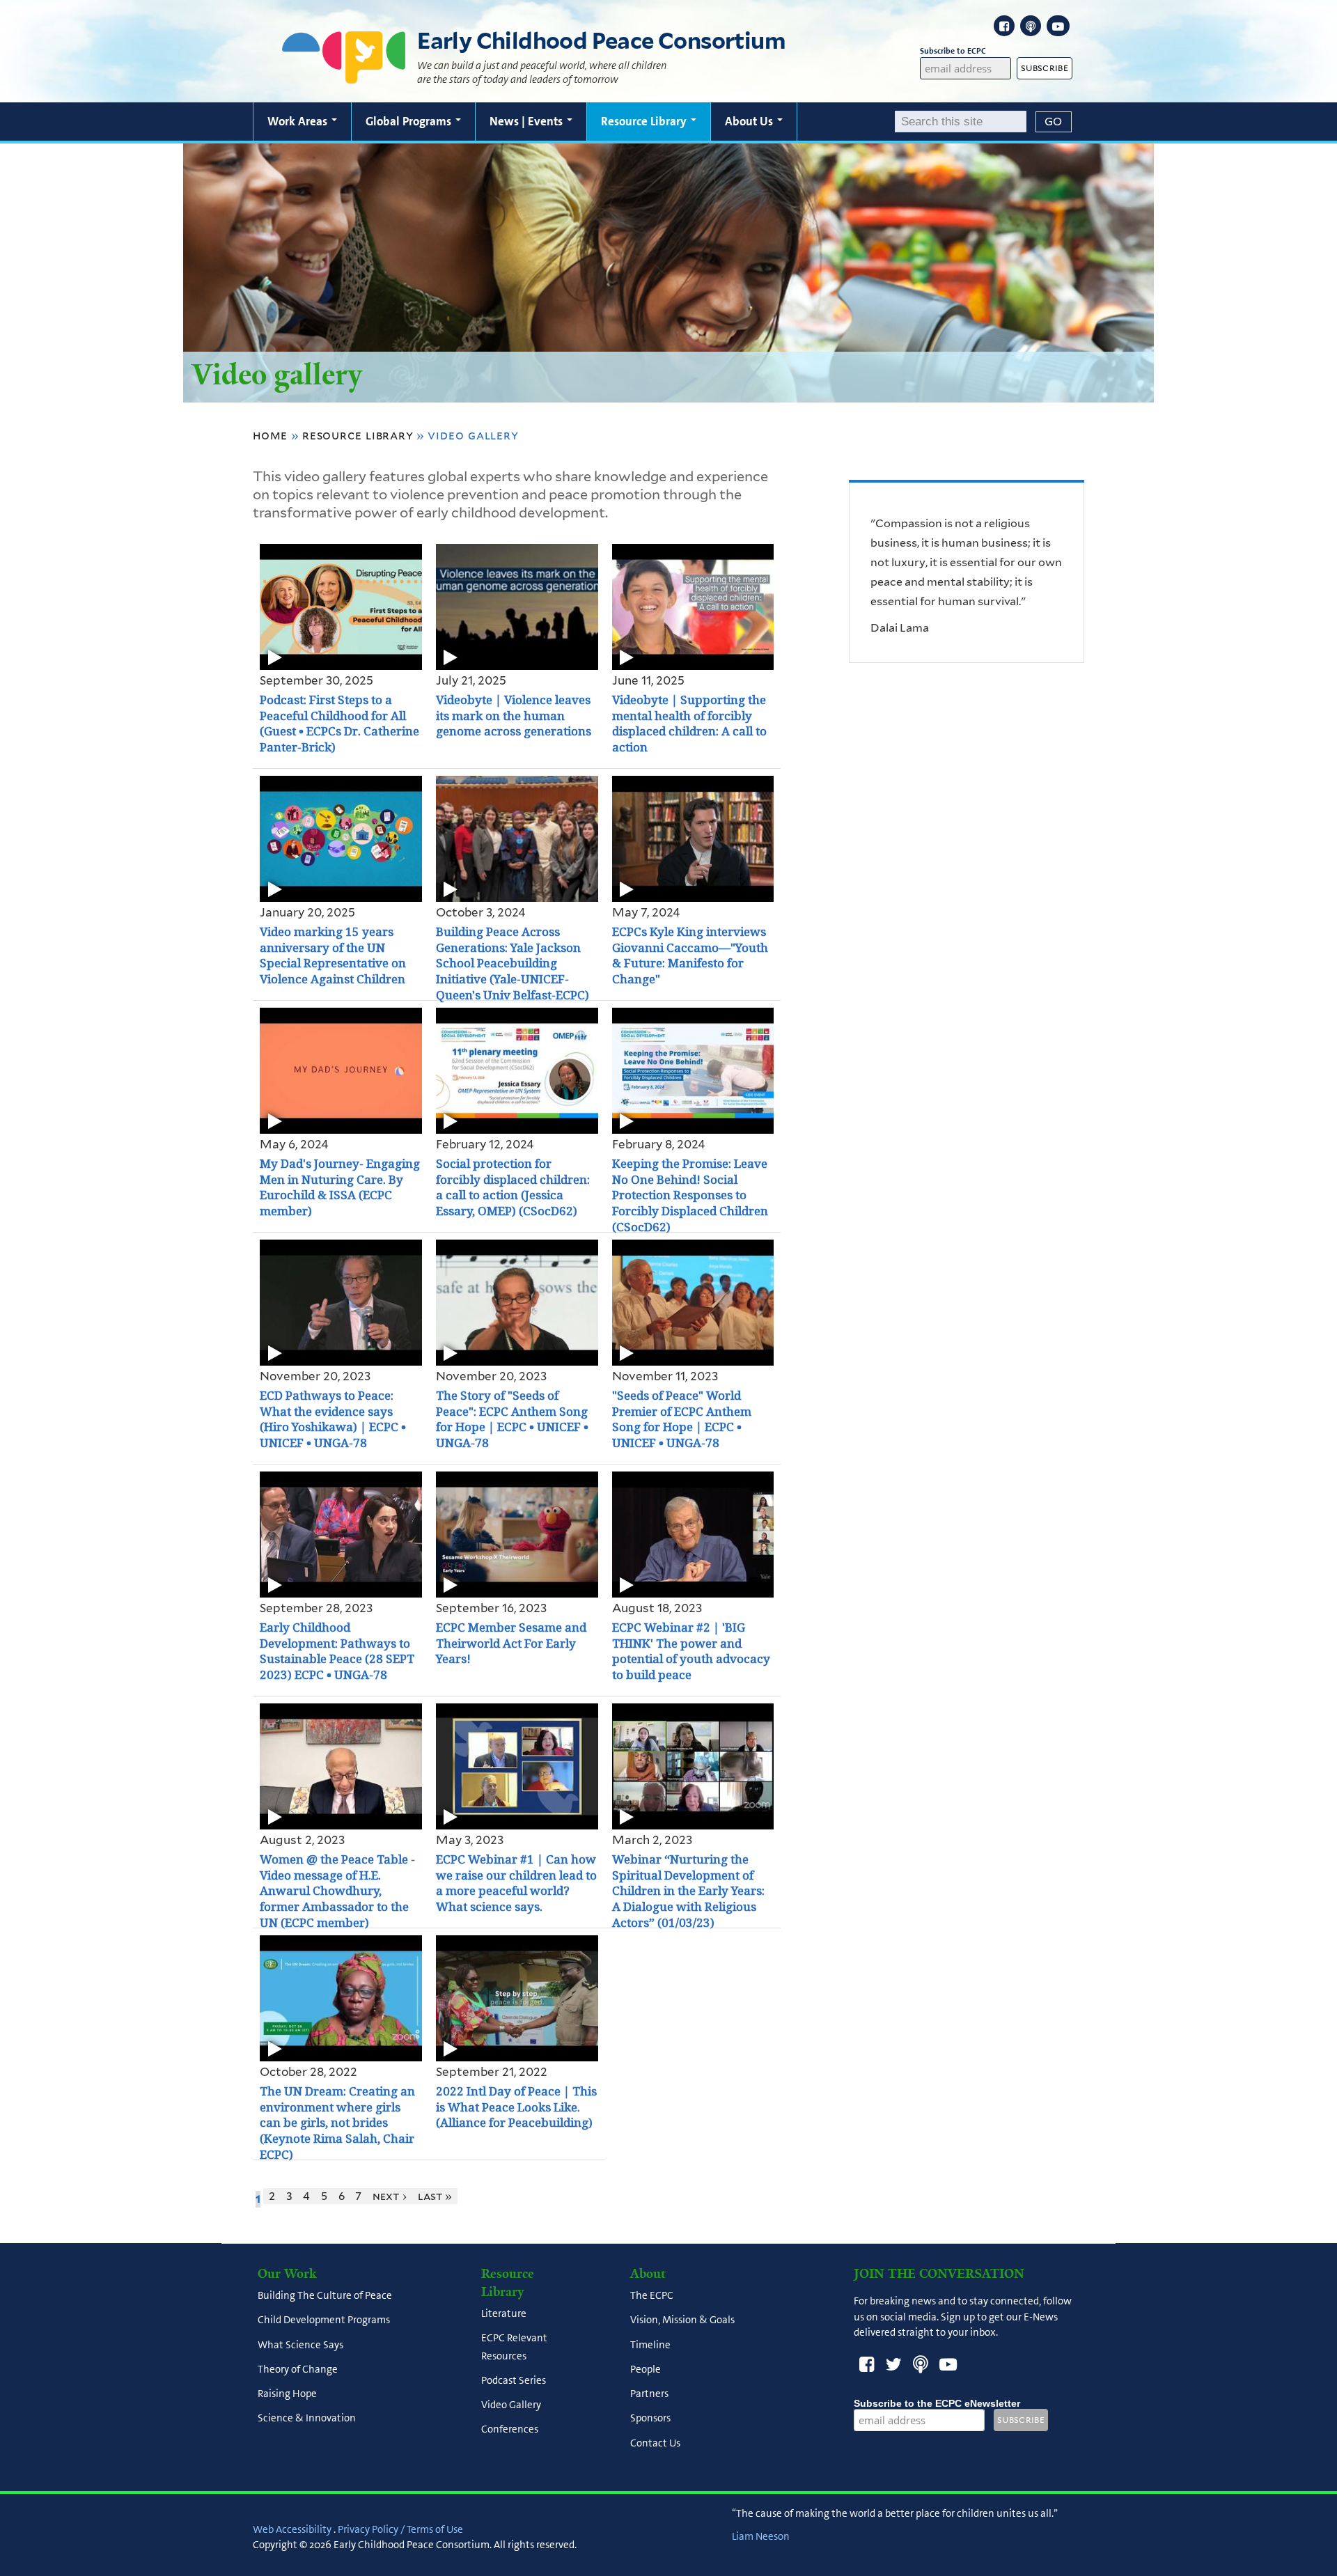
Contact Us (655, 2443)
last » (435, 2196)
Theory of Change (298, 2369)
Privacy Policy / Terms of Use (400, 2529)
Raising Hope (287, 2394)
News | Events (527, 121)
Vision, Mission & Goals (682, 2320)
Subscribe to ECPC (953, 51)
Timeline (650, 2345)
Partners (649, 2394)
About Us (750, 121)
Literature (504, 2314)
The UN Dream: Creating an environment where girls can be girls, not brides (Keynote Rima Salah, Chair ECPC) (337, 2123)
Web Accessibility (292, 2529)
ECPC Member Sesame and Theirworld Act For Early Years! (511, 1644)
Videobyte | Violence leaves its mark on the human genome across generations (514, 716)
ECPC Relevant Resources (514, 2347)
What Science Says (300, 2345)
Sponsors (650, 2419)
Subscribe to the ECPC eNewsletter (937, 2403)
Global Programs (410, 121)
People (646, 2369)
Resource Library (645, 121)
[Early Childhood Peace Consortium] (344, 75)
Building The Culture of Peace (325, 2296)
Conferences (510, 2430)
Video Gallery (511, 2405)
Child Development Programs (324, 2320)
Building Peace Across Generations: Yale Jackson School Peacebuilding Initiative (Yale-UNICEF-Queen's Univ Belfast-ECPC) (513, 964)
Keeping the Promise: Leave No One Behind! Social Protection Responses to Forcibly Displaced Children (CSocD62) (690, 1196)
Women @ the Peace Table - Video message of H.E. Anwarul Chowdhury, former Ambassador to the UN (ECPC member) (337, 1891)
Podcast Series (514, 2380)
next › (390, 2196)
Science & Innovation (307, 2419)
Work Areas (299, 121)
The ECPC (652, 2296)
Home (270, 435)
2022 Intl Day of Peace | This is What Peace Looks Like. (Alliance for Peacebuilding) (516, 2107)
